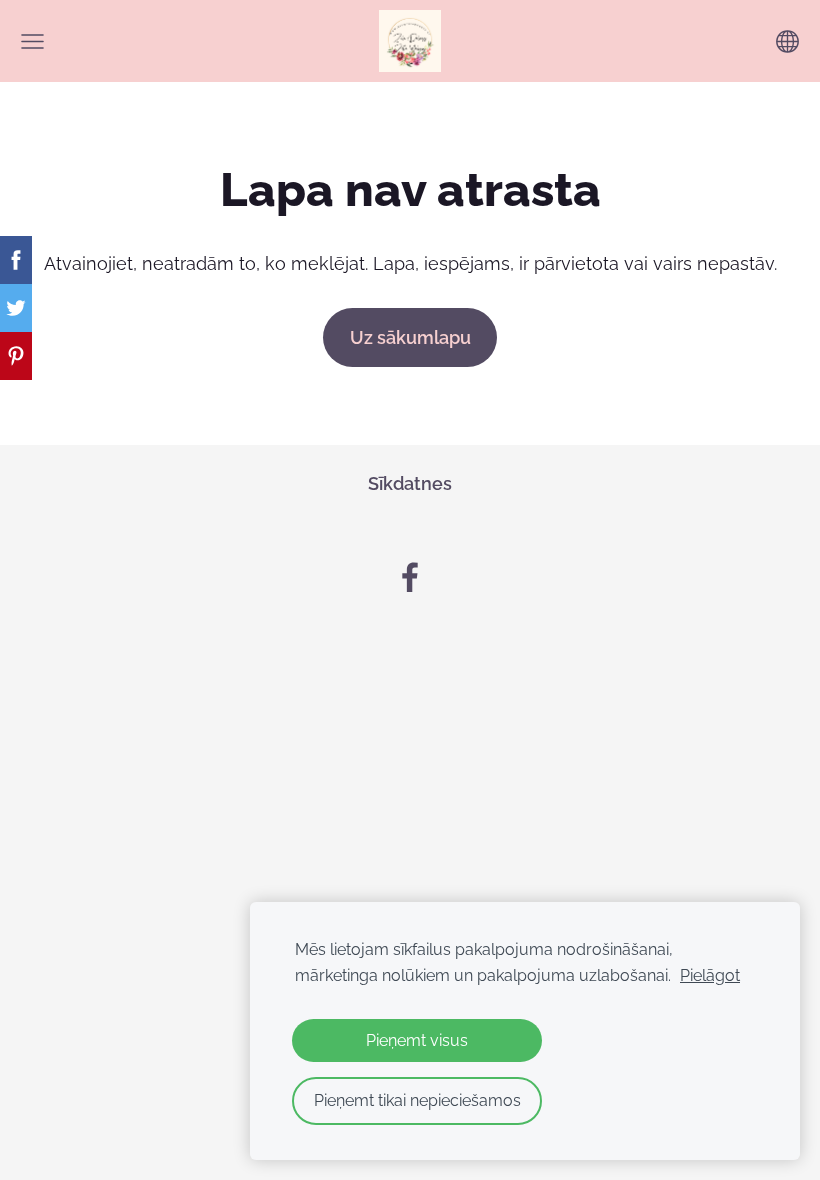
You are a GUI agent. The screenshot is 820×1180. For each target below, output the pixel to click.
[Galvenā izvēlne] (32, 41)
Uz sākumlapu (410, 337)
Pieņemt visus (417, 1040)
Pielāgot (710, 975)
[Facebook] (410, 577)
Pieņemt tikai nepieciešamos (417, 1100)
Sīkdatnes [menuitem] (410, 483)
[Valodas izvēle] (787, 41)
